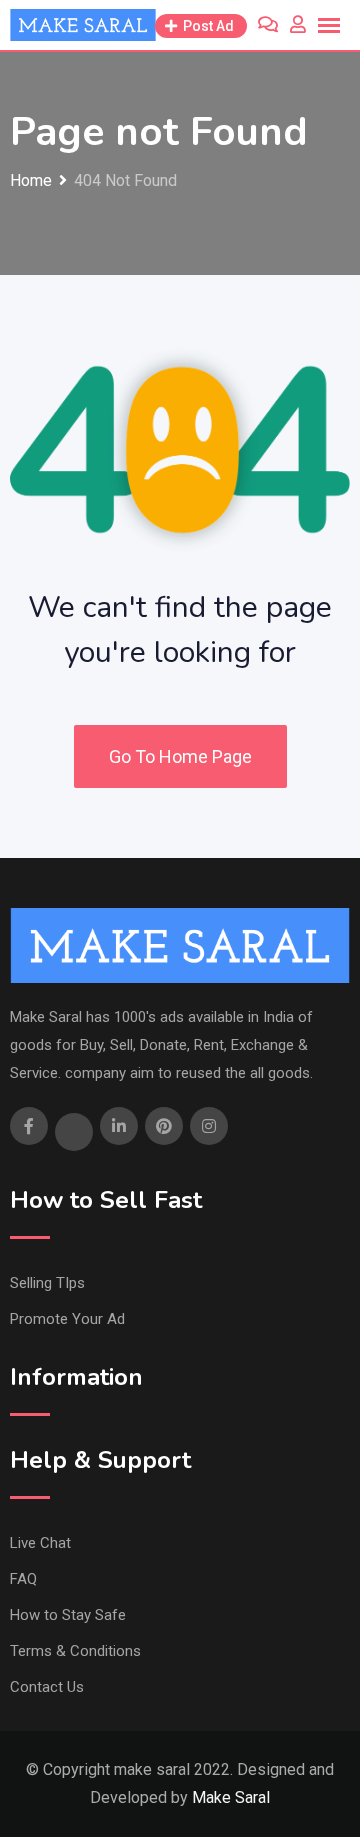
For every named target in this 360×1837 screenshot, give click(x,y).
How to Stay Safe (68, 1615)
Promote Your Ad (67, 1319)
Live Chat (40, 1543)
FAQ (23, 1579)
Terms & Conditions (75, 1651)
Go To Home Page (180, 756)
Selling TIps (47, 1283)
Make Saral (231, 1797)
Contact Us (47, 1687)
